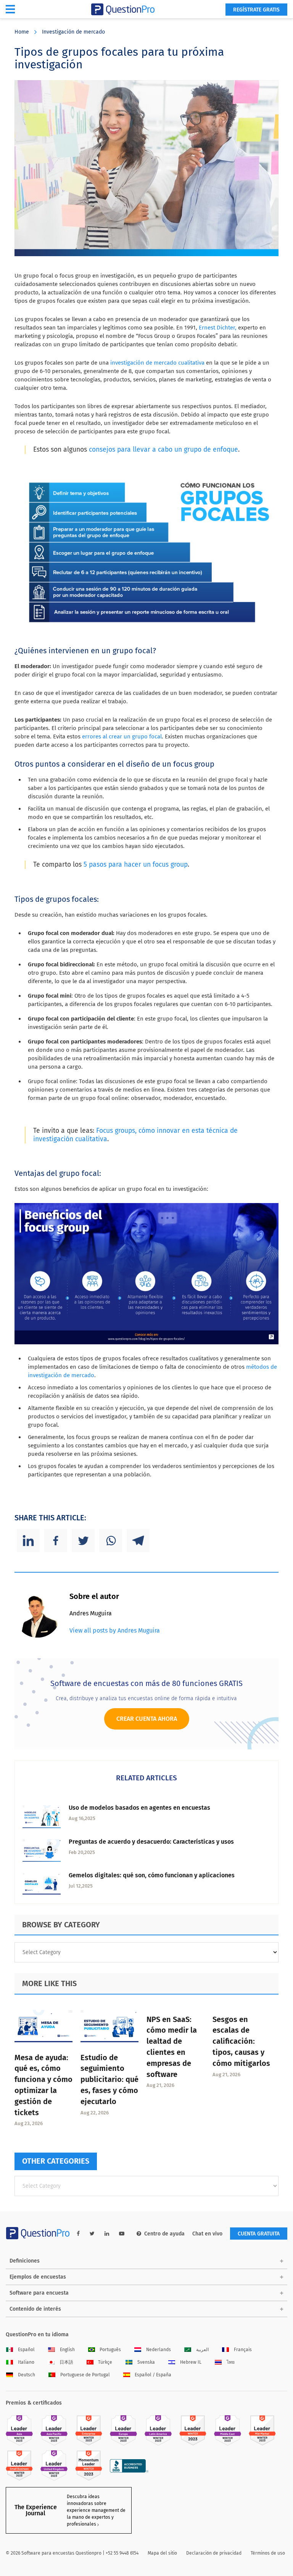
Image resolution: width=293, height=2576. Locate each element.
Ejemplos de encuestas (38, 2277)
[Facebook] (56, 1541)
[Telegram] (138, 1541)
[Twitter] (83, 1541)
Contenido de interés (35, 2309)
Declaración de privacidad (214, 2553)
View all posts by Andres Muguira (115, 1630)
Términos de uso (268, 2553)
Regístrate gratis (256, 10)
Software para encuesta (39, 2293)
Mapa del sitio (162, 2553)
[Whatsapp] (111, 1541)
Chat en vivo (207, 2234)
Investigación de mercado (73, 32)
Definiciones (25, 2261)
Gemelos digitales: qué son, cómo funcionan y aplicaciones (152, 1875)
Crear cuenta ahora (147, 1719)
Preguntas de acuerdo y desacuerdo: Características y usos (151, 1842)
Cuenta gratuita (259, 2234)
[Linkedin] (28, 1541)
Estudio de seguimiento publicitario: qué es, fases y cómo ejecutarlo (109, 2079)
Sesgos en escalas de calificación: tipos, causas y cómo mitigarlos (241, 2041)
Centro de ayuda (164, 2234)
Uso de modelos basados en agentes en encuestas (139, 1808)
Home (22, 32)
